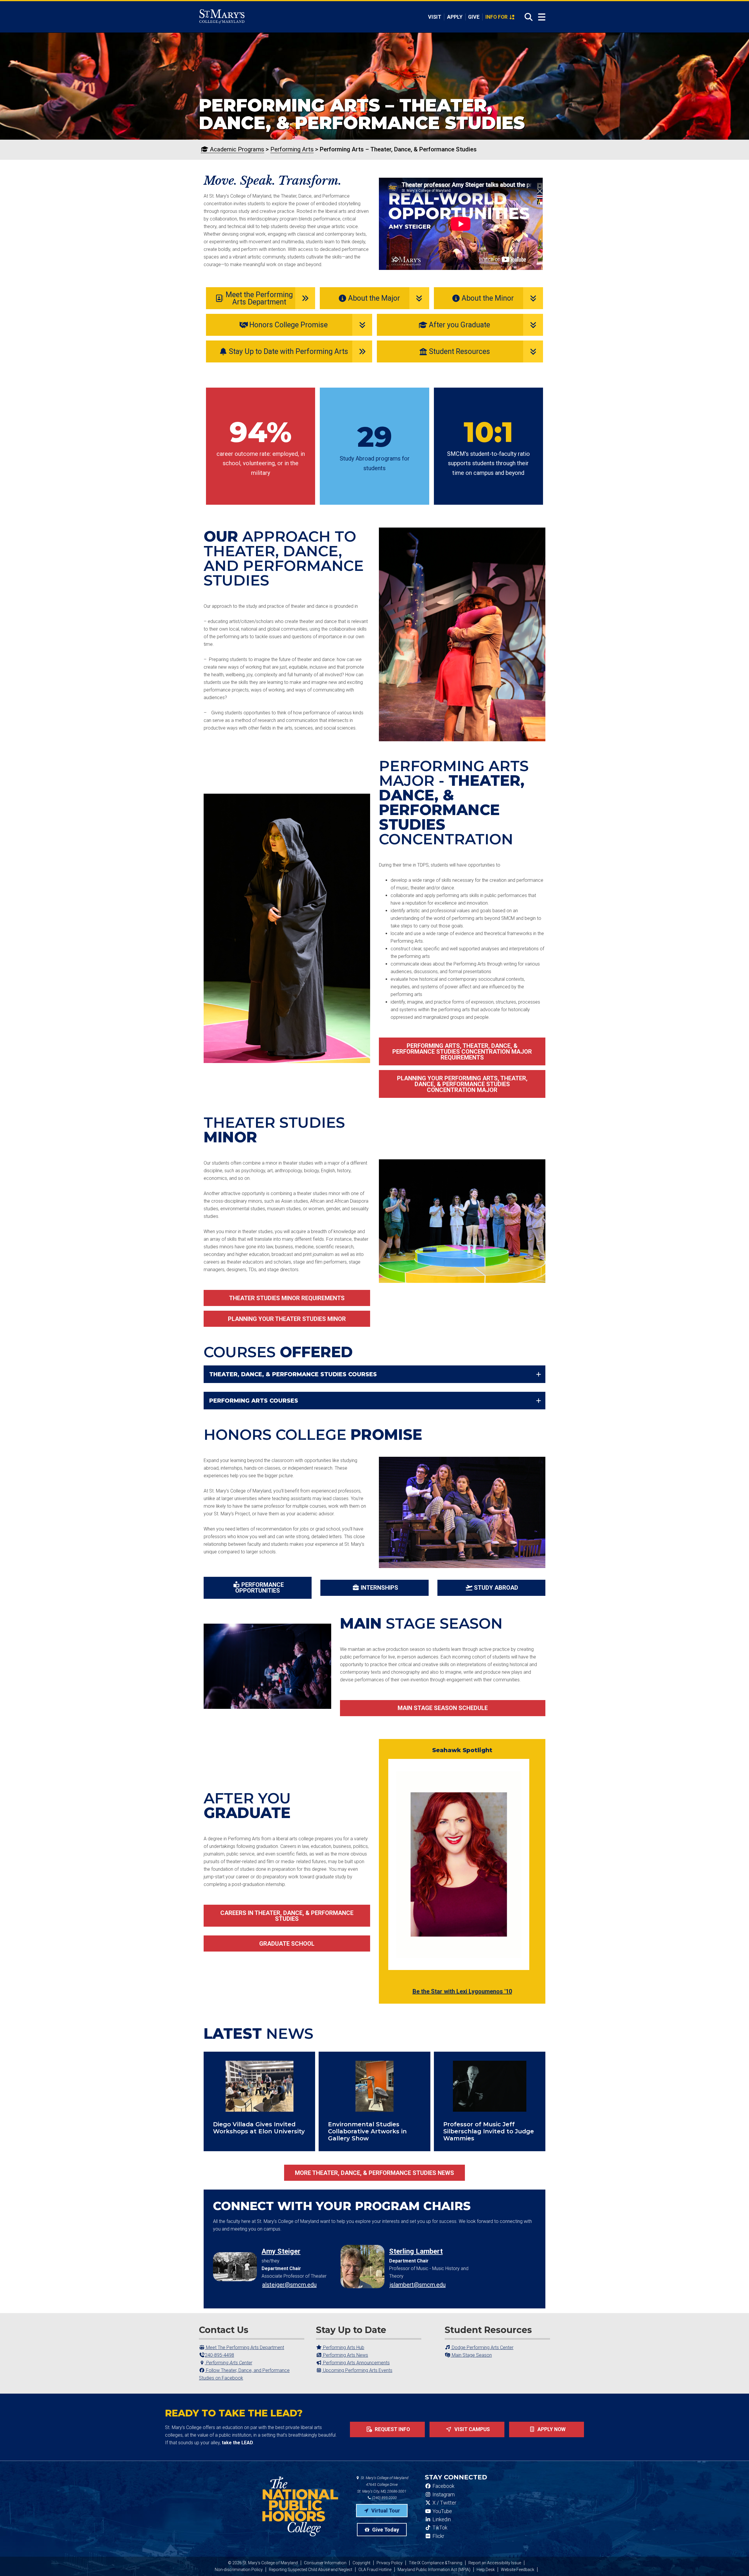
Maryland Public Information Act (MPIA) (434, 2570)
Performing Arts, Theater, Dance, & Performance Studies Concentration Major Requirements (462, 1052)
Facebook (443, 2486)
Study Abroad (496, 1588)
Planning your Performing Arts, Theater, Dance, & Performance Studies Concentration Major (462, 1084)
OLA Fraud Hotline (375, 2570)
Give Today (385, 2530)
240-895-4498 (219, 2355)
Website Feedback (518, 2570)
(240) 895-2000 (384, 2498)
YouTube (442, 2511)
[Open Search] (527, 17)
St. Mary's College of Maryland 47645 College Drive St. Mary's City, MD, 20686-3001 (383, 2485)
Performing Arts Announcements (356, 2363)
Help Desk (486, 2570)
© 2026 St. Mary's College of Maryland (263, 2563)
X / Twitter (444, 2503)
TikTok (439, 2528)
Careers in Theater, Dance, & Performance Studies (287, 1916)
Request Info (392, 2429)
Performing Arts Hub (343, 2348)
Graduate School (287, 1944)
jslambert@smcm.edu (418, 2285)
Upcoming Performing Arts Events (357, 2370)
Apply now (551, 2429)
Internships (379, 1588)
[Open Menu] (542, 17)
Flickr (438, 2536)
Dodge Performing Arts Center (482, 2348)
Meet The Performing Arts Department (244, 2348)
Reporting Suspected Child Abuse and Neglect (311, 2570)
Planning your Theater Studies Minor (287, 1319)
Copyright (361, 2563)
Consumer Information (325, 2563)
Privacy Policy (390, 2563)
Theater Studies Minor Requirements (287, 1298)
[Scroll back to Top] (735, 2562)
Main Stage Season (471, 2355)
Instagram (443, 2495)
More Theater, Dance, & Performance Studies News (374, 2173)
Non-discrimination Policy (239, 2570)
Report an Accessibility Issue (495, 2563)
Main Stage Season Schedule (443, 1708)
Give (474, 17)
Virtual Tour (385, 2511)
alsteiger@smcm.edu (289, 2285)
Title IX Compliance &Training (436, 2563)
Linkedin (441, 2519)
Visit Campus (471, 2429)
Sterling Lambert (416, 2251)
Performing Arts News (345, 2355)
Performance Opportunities (260, 1588)
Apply (455, 17)
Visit (435, 17)
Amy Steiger (281, 2251)
